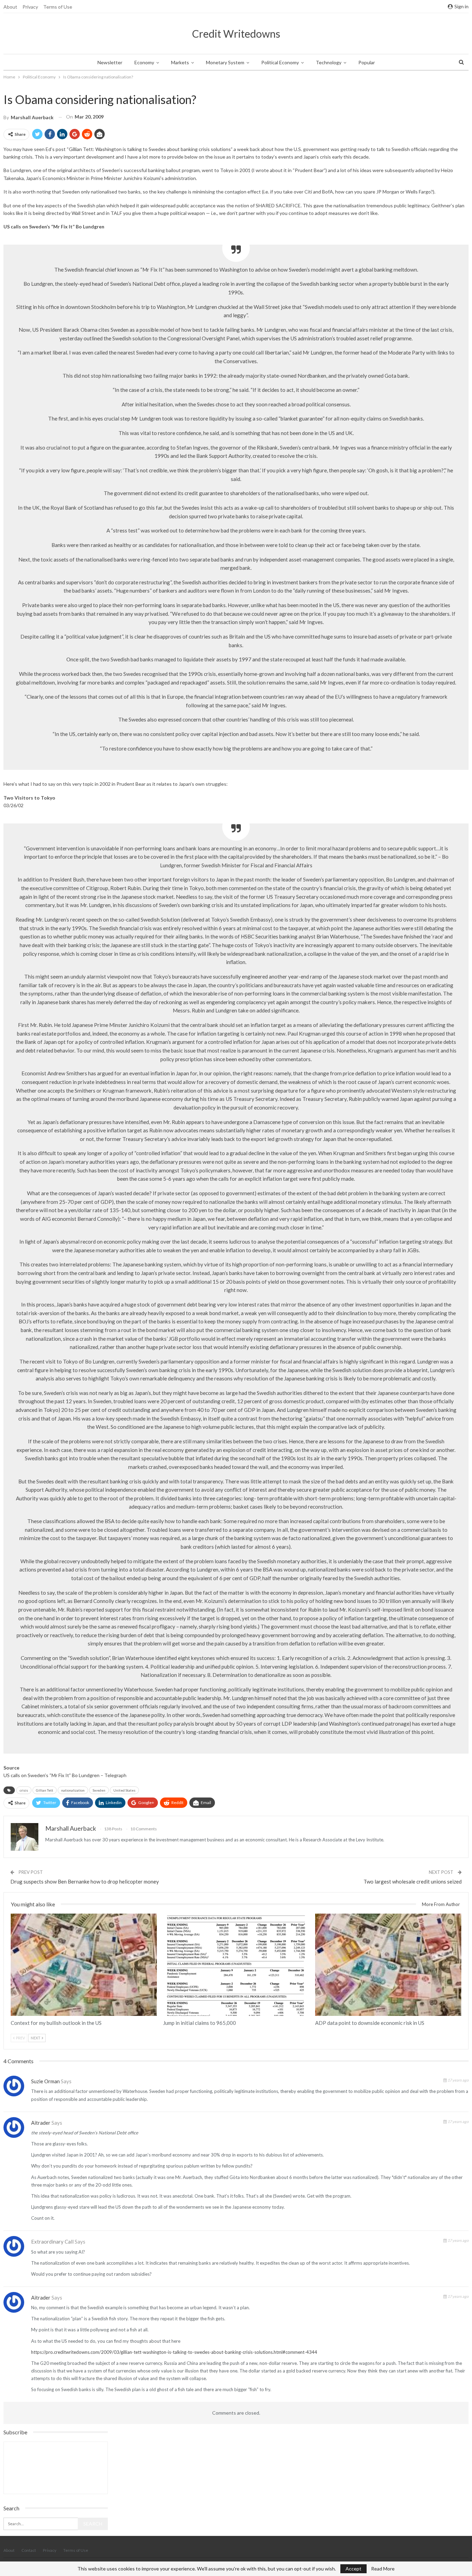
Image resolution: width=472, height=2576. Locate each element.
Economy (144, 62)
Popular (367, 62)
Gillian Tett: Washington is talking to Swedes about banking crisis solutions (150, 149)
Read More (383, 2569)
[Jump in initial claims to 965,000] (236, 1965)
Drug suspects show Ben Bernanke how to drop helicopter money (85, 1881)
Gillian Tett (45, 1790)
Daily (13, 1914)
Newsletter (110, 62)
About (10, 7)
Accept (353, 2569)
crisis (24, 1790)
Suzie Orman (45, 2081)
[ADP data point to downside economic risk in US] (388, 1965)
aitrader (41, 2123)
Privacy (30, 7)
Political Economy (280, 62)
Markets (180, 62)
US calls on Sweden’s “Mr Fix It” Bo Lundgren (51, 1775)
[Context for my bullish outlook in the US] (84, 1965)
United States (124, 1790)
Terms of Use (58, 7)
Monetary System (225, 62)
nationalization (73, 1790)
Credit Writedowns (236, 34)
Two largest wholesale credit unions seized (413, 1881)
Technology (329, 62)
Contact (29, 2550)
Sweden (99, 1790)
